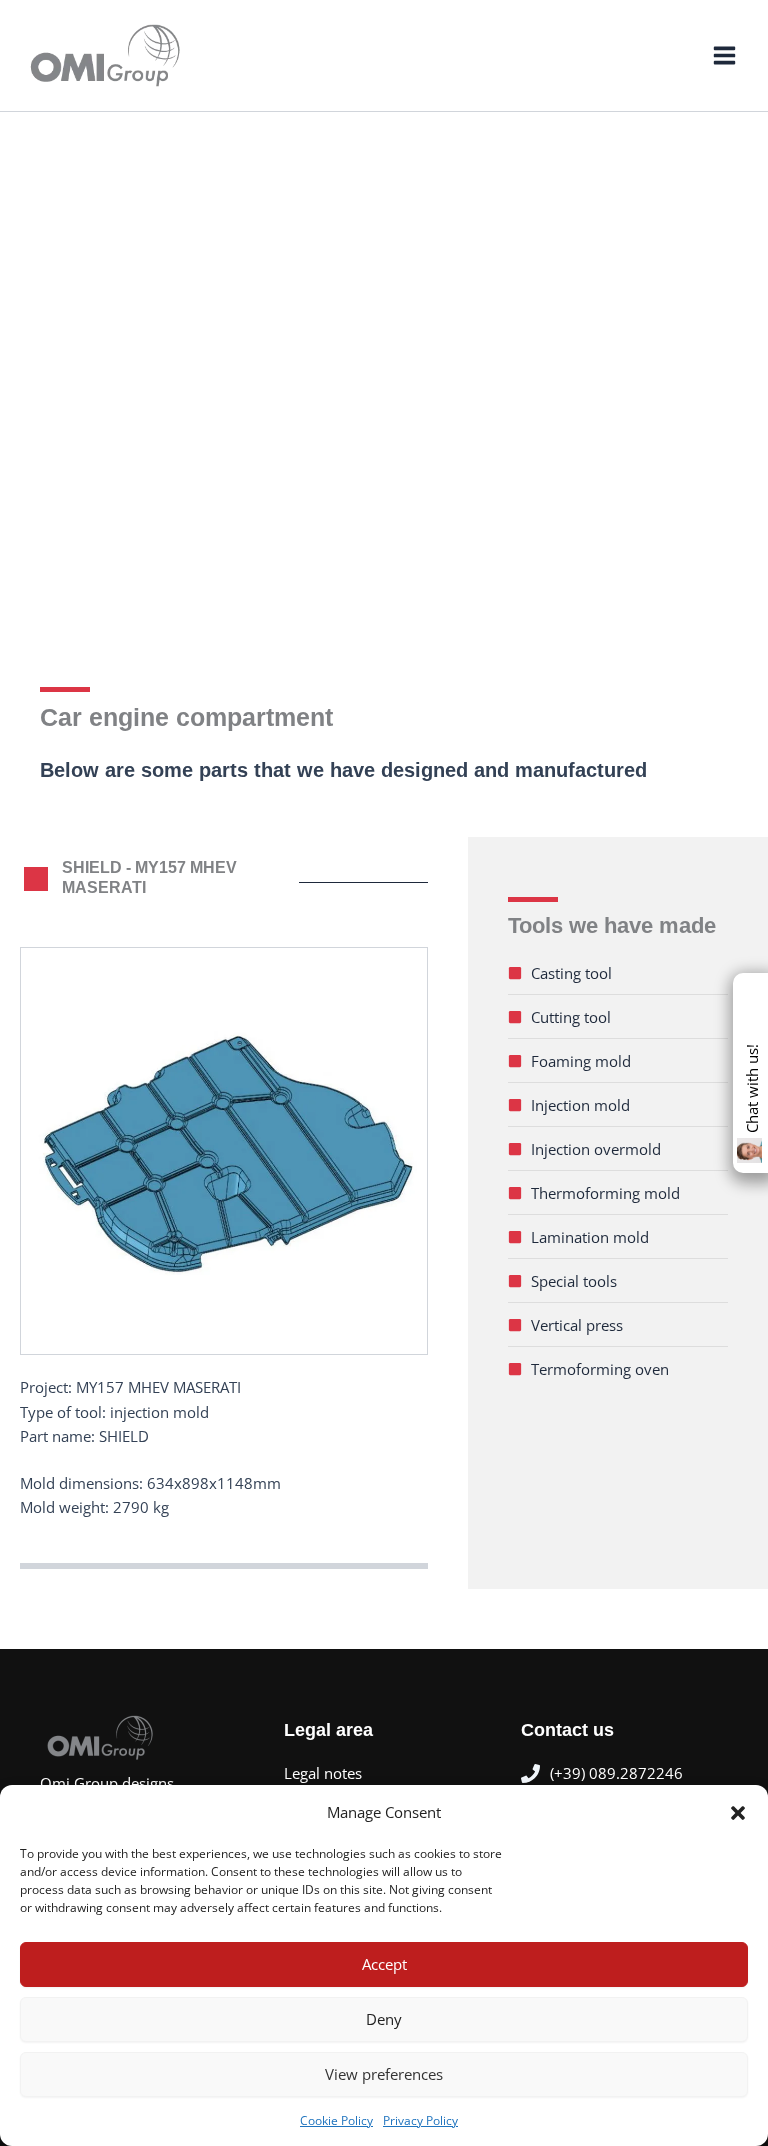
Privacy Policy (420, 2120)
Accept (384, 1964)
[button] (738, 1813)
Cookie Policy (336, 2120)
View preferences (384, 2074)
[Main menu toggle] (724, 55)
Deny (384, 2019)
